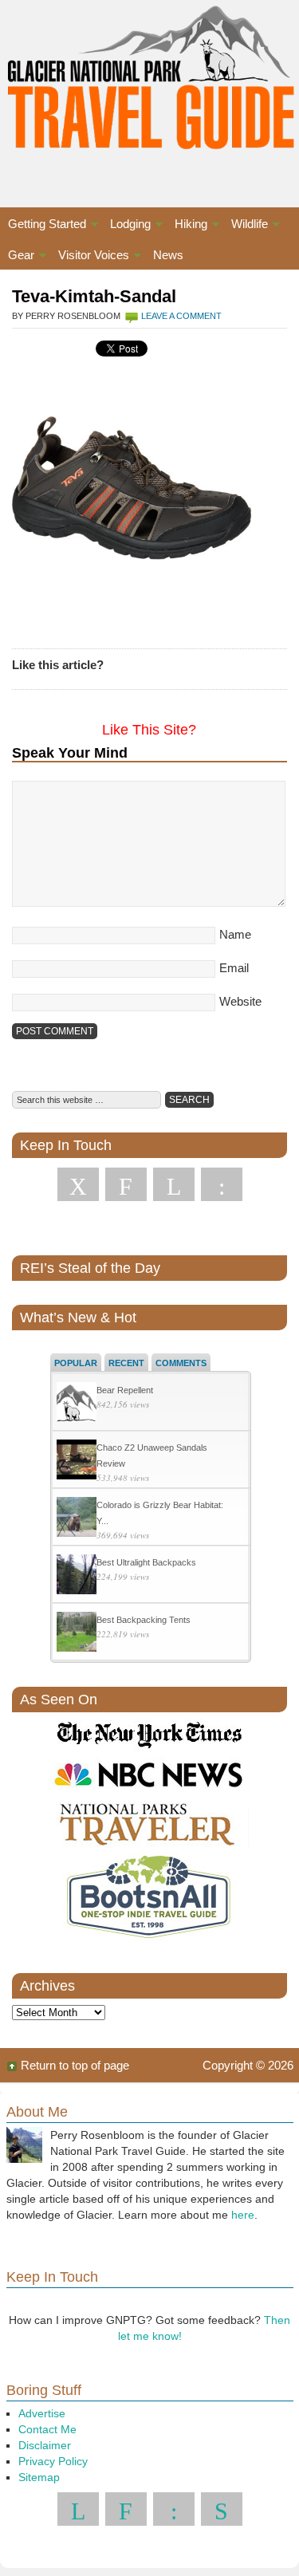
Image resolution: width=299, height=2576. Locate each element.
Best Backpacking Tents (144, 1620)
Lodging (126, 226)
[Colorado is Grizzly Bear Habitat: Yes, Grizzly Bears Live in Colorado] (77, 1519)
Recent (126, 1363)
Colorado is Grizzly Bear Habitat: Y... (160, 1513)
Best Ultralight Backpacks (146, 1562)
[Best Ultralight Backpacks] (77, 1576)
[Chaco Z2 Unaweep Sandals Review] (77, 1461)
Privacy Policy (53, 2461)
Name (235, 934)
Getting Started (43, 226)
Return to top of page (75, 2065)
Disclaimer (45, 2445)
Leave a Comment (181, 316)
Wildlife (246, 226)
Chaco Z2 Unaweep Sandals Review (152, 1455)
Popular (76, 1363)
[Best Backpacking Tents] (77, 1634)
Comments (181, 1363)
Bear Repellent (125, 1390)
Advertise (42, 2413)
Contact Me (47, 2429)
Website (240, 1001)
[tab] (76, 1362)
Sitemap (39, 2477)
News (168, 255)
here (243, 2215)
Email (234, 968)
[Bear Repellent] (77, 1404)
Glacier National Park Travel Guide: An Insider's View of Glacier (149, 88)
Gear (17, 257)
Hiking (187, 226)
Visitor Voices (90, 257)
